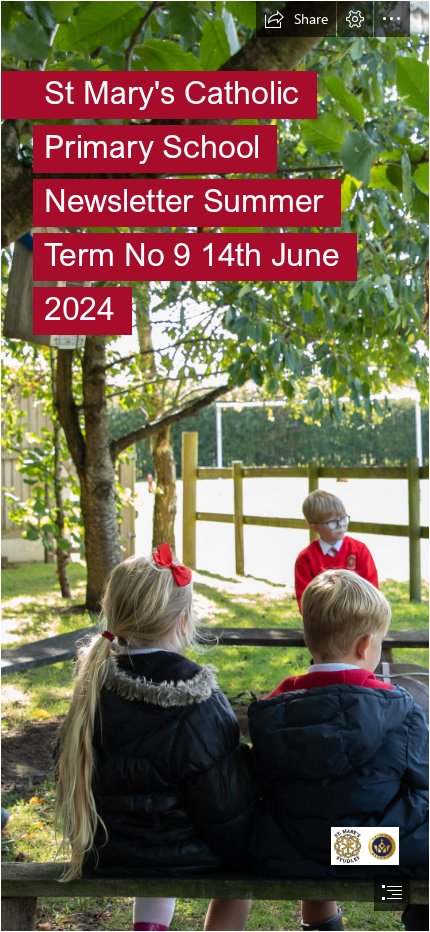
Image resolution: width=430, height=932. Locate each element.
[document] (215, 466)
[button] (296, 19)
